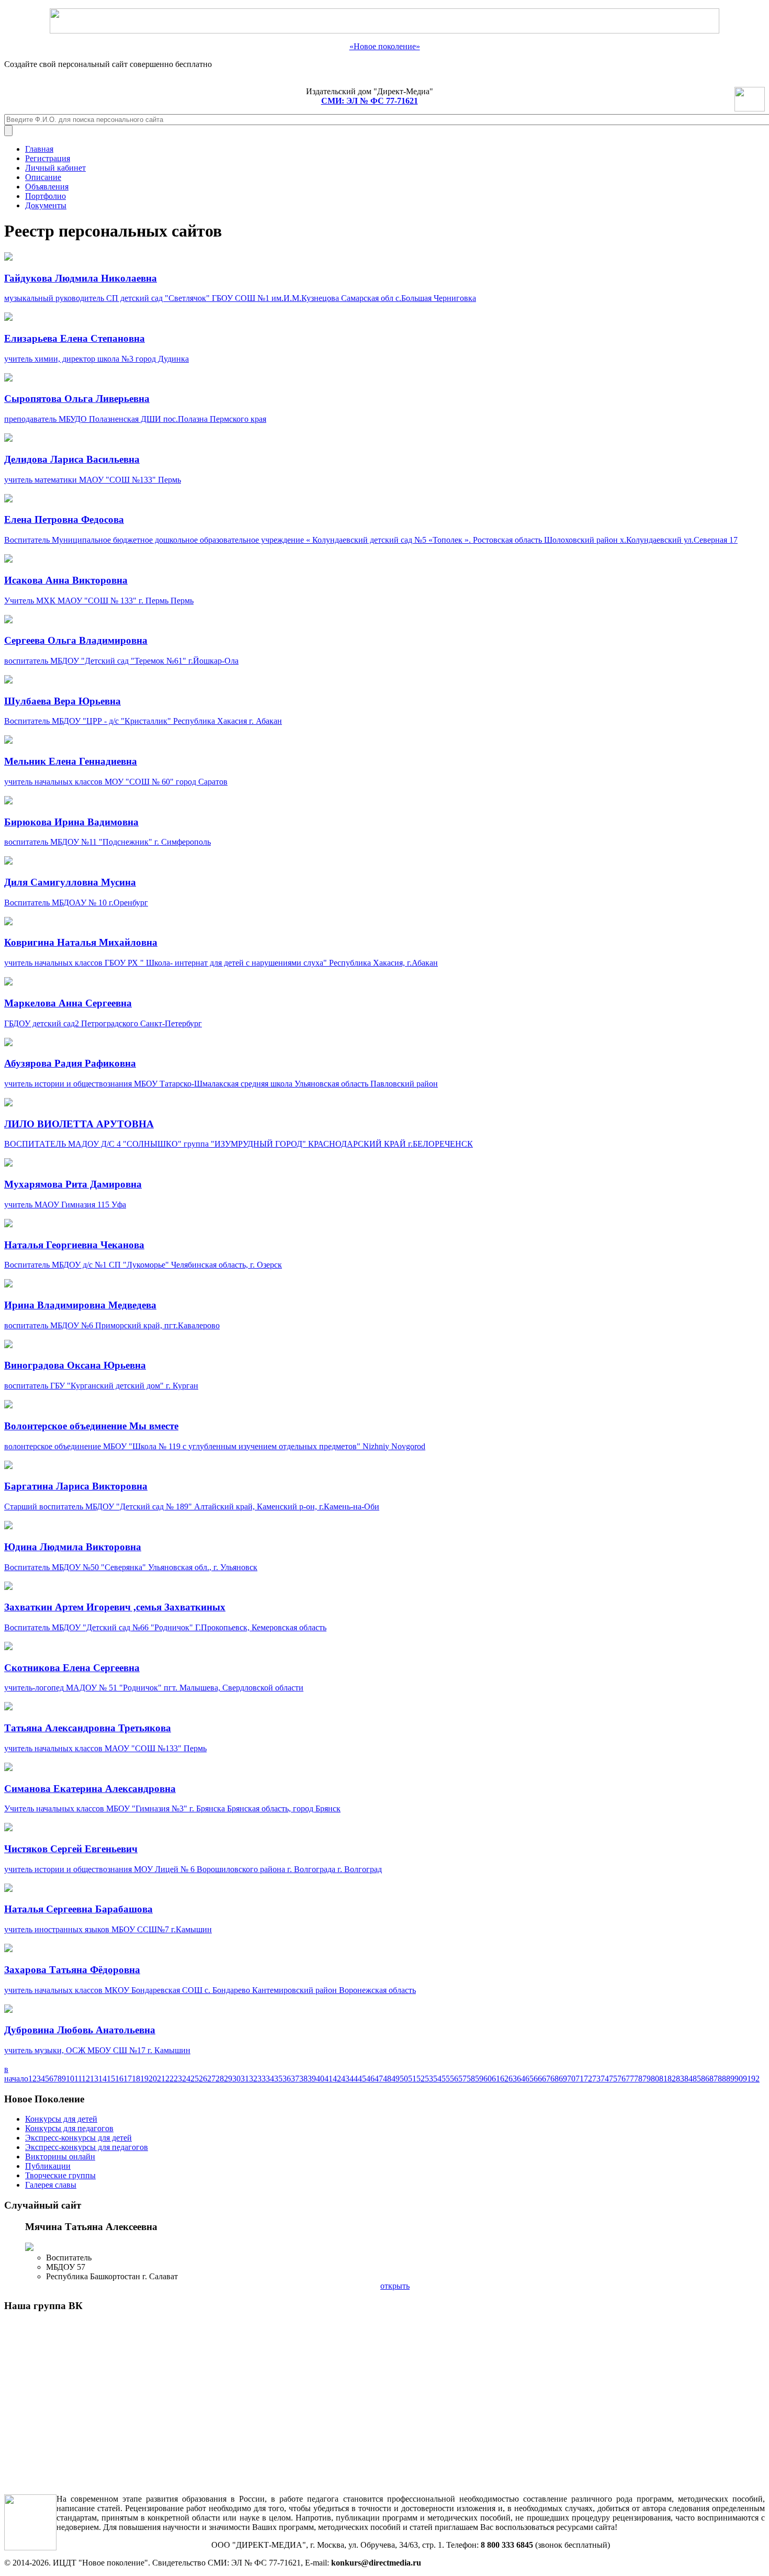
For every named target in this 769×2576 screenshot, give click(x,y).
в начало (16, 2074)
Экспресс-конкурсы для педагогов (87, 2147)
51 (412, 2079)
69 (563, 2079)
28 (220, 2079)
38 (303, 2079)
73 (596, 2079)
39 (312, 2079)
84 (688, 2079)
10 (70, 2079)
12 (86, 2079)
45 (362, 2079)
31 (245, 2079)
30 (236, 2079)
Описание (43, 177)
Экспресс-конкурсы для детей (78, 2138)
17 (128, 2079)
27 (211, 2079)
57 (462, 2079)
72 (588, 2079)
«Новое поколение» (385, 46)
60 (488, 2079)
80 (655, 2079)
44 (354, 2079)
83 (680, 2079)
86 (705, 2079)
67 (546, 2079)
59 (479, 2079)
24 (186, 2079)
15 (111, 2079)
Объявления (47, 187)
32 (253, 2079)
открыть (395, 2286)
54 (437, 2079)
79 (647, 2079)
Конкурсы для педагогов (69, 2128)
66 (538, 2079)
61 (496, 2079)
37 (295, 2079)
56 (454, 2079)
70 (571, 2079)
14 (103, 2079)
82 (672, 2079)
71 (580, 2079)
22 (169, 2079)
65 (529, 2079)
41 (329, 2079)
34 (270, 2079)
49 (395, 2079)
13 (94, 2079)
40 (320, 2079)
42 (337, 2079)
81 (663, 2079)
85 (697, 2079)
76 (621, 2079)
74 (605, 2079)
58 (471, 2079)
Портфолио (46, 196)
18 (136, 2079)
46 (370, 2079)
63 (513, 2079)
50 (404, 2079)
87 (714, 2079)
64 (521, 2079)
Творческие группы (60, 2175)
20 (153, 2079)
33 (262, 2079)
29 (228, 2079)
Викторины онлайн (60, 2157)
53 (429, 2079)
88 (722, 2079)
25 (195, 2079)
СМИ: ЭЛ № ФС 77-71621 (370, 101)
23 (178, 2079)
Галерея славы (51, 2185)
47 (379, 2079)
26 (203, 2079)
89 (730, 2079)
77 (630, 2079)
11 (78, 2079)
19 (144, 2079)
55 (446, 2079)
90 (739, 2079)
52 (421, 2079)
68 (555, 2079)
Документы (46, 205)
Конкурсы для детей (61, 2119)
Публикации (48, 2166)
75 (613, 2079)
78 (638, 2079)
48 (387, 2079)
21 (161, 2079)
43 (345, 2079)
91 (747, 2079)
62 (504, 2079)
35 (278, 2079)
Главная (39, 149)
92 (755, 2079)
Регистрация (48, 158)
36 (287, 2079)
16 (119, 2079)
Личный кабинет (55, 168)
